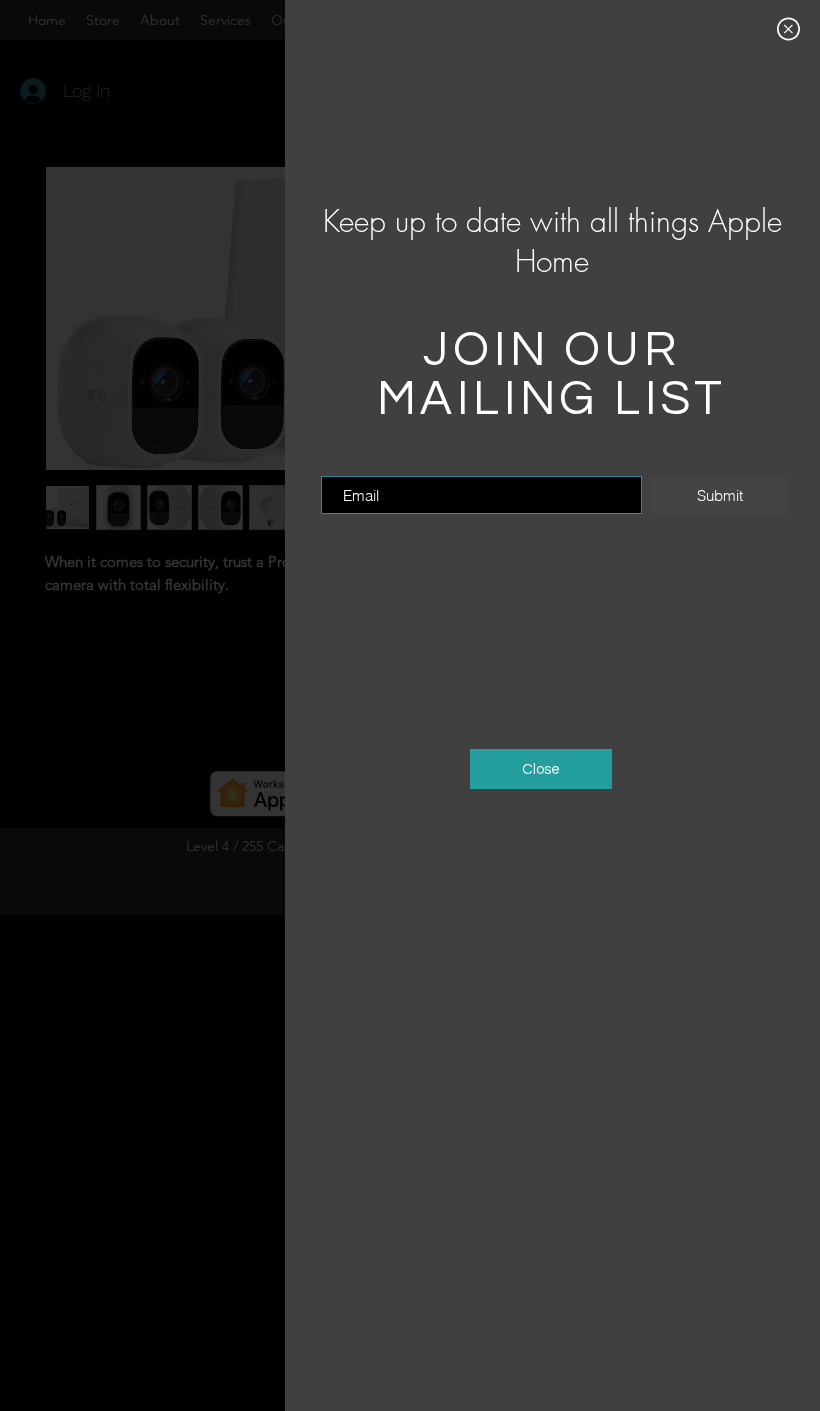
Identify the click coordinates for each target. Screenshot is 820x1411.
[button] (788, 29)
